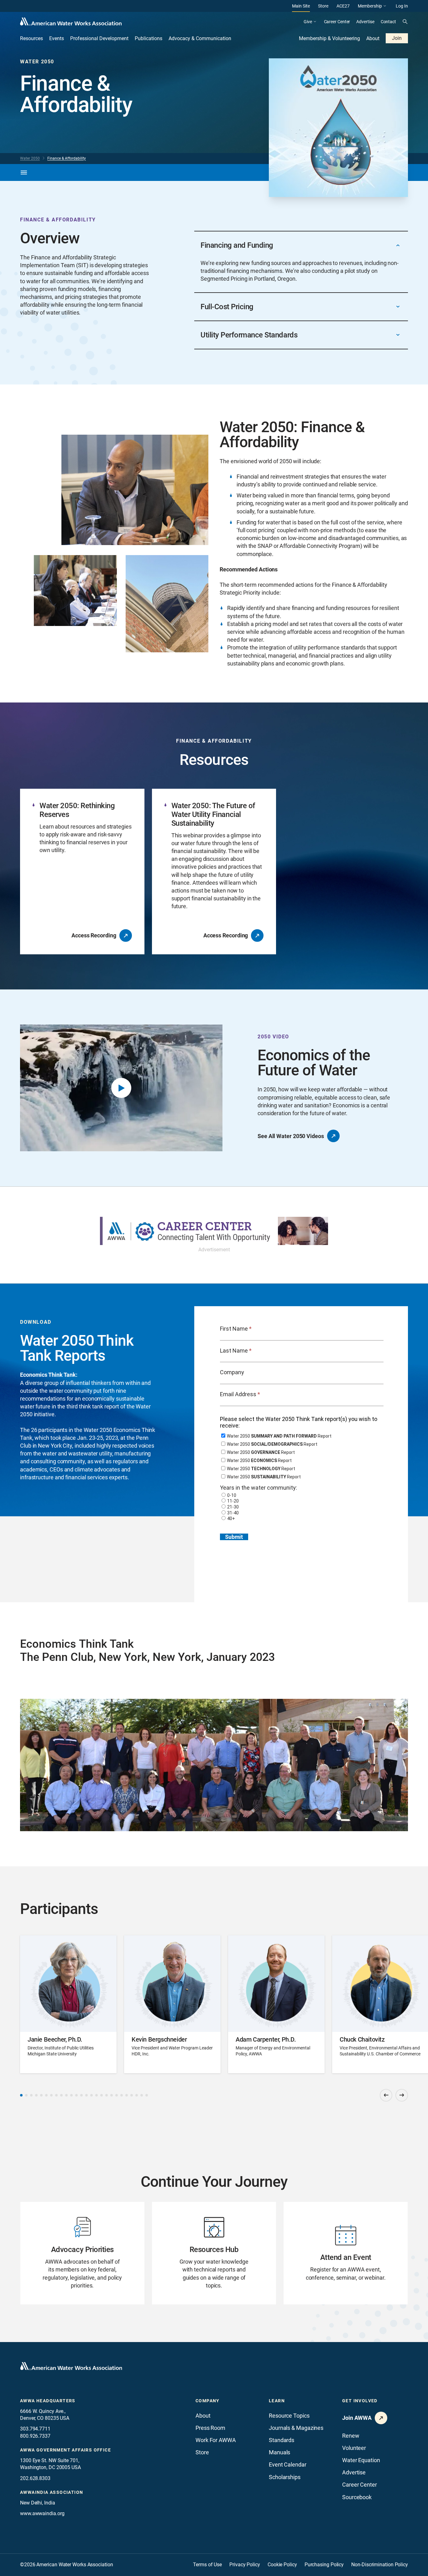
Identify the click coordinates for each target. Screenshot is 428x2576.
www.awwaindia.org (42, 2513)
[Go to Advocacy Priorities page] (82, 2253)
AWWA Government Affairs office (65, 2450)
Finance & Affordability (67, 158)
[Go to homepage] (71, 2366)
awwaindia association (52, 2492)
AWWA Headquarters (48, 2401)
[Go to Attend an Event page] (346, 2253)
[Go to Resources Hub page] (214, 2253)
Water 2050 (30, 158)
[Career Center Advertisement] (214, 1231)
